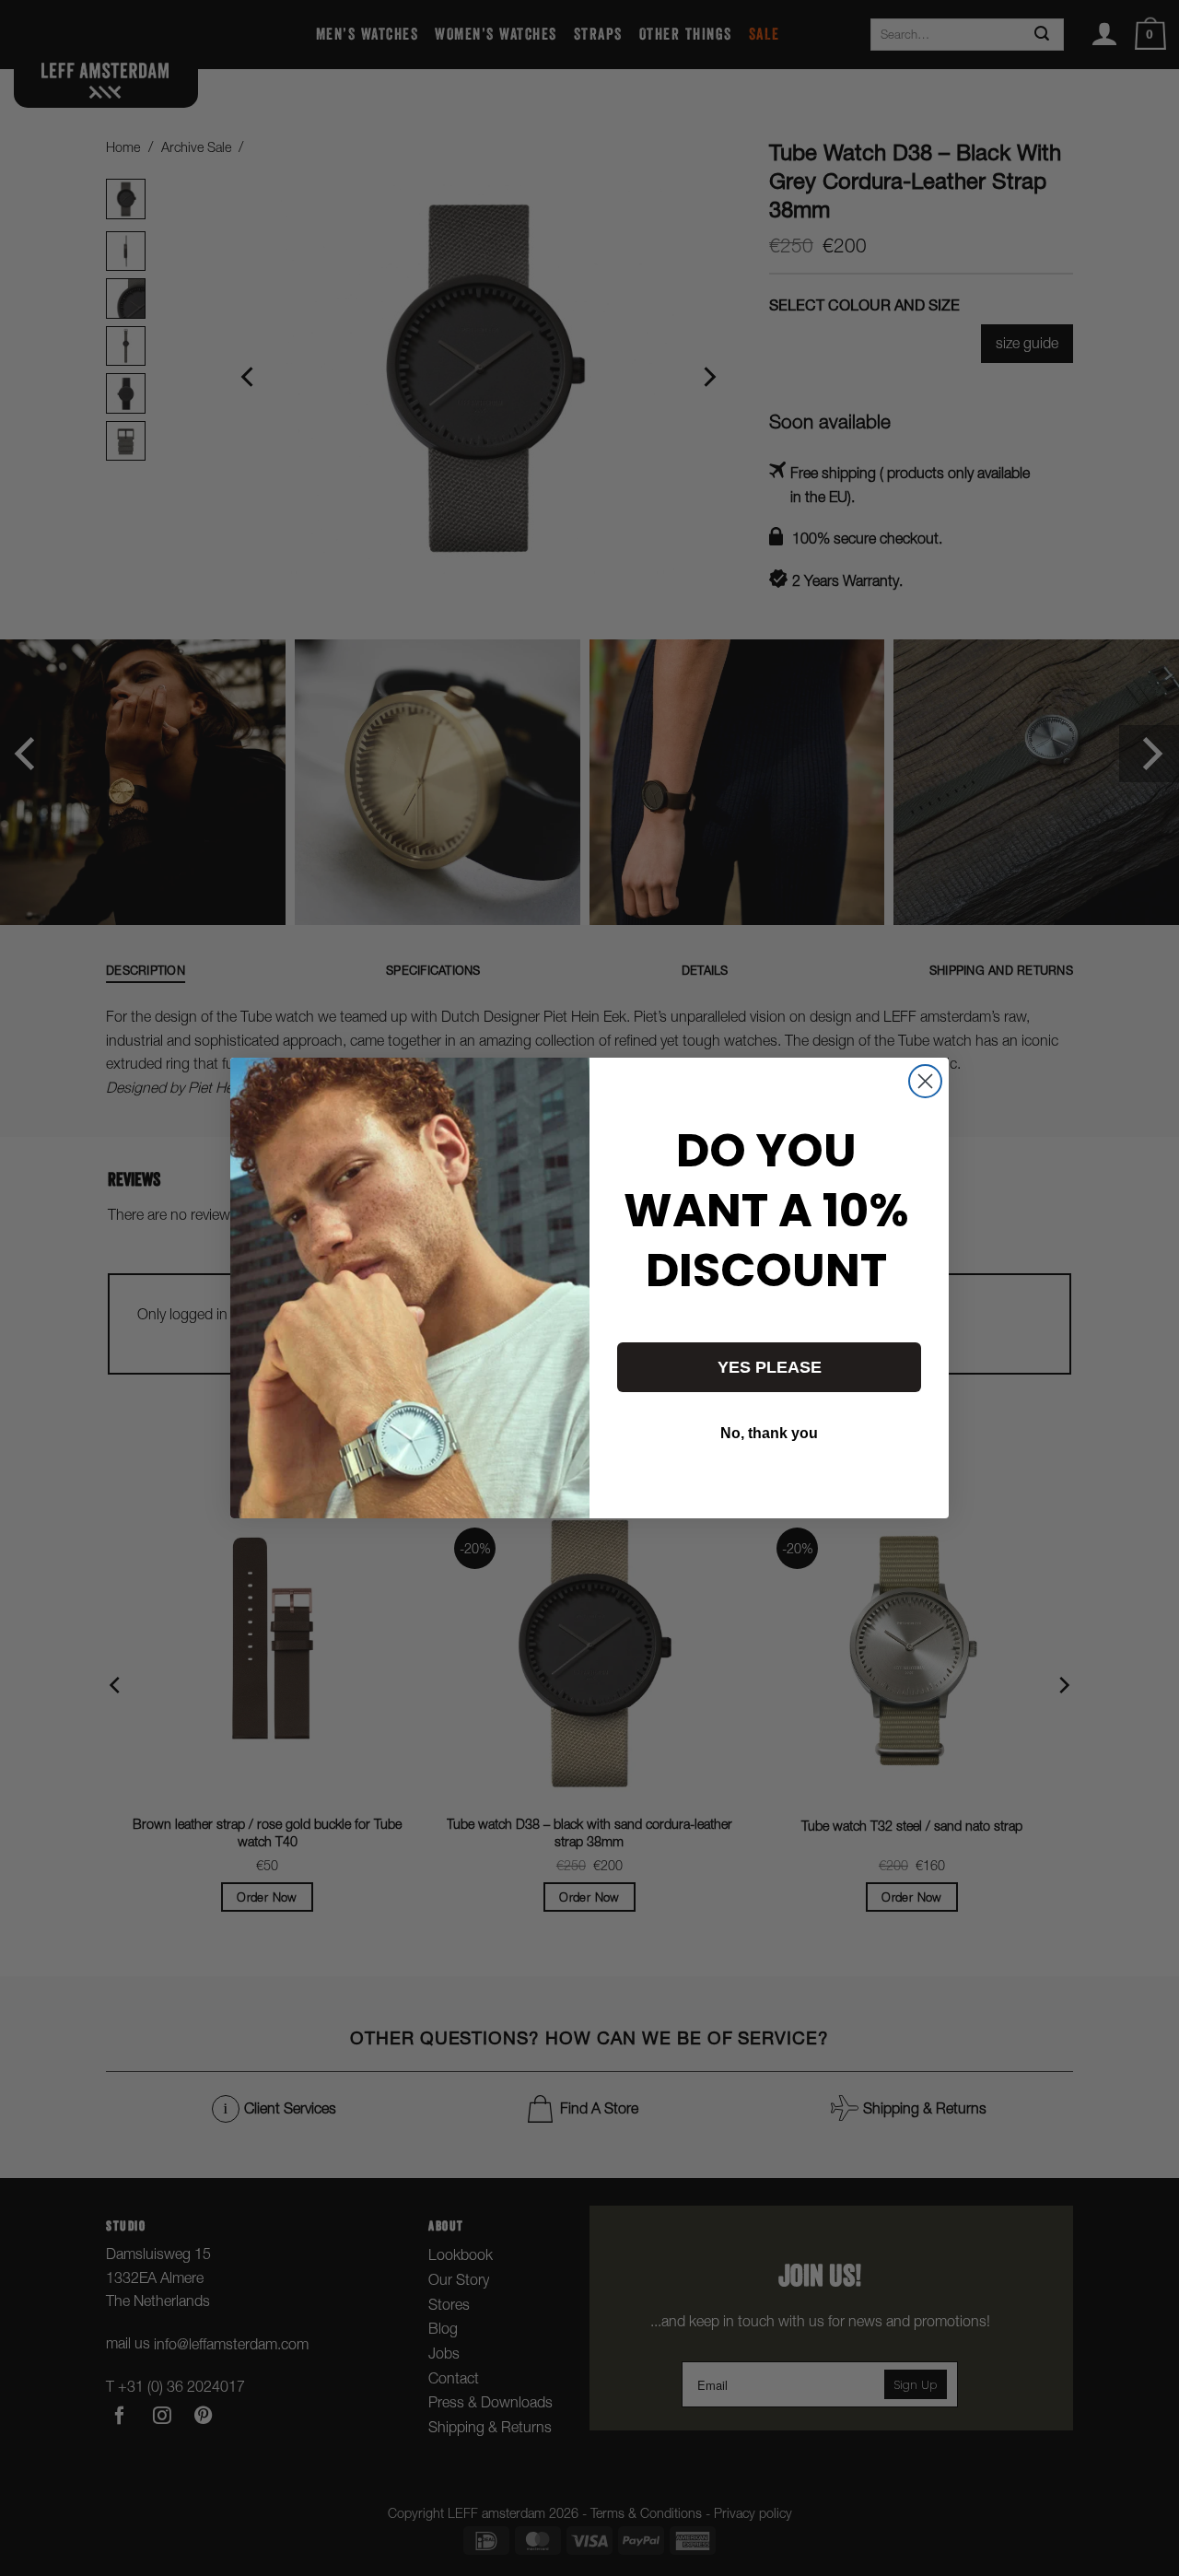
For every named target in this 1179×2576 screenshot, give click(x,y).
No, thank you (769, 1433)
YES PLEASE (770, 1367)
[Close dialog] (925, 1081)
